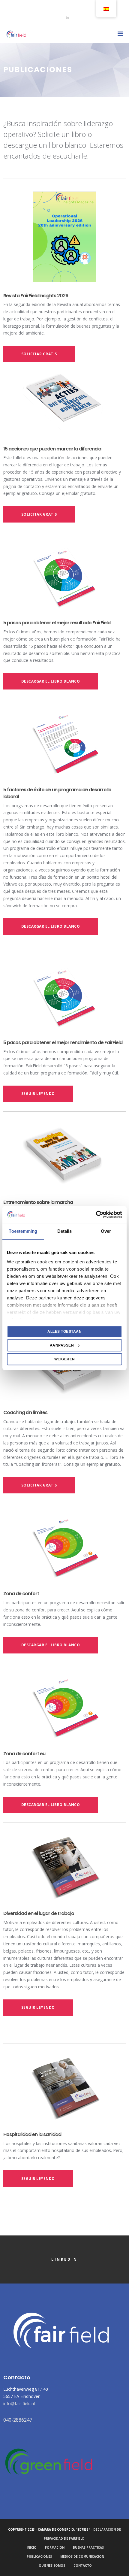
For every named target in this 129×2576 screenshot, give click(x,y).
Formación (55, 2547)
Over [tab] (106, 1231)
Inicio (32, 2547)
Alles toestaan (64, 1332)
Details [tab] (65, 1231)
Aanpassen (62, 1345)
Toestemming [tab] (23, 1231)
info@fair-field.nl (19, 2403)
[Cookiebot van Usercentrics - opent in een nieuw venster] (96, 1214)
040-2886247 (18, 2420)
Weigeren (65, 1359)
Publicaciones (39, 2556)
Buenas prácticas (88, 2547)
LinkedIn (64, 2259)
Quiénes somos (52, 2565)
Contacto (83, 2565)
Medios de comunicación (82, 2556)
